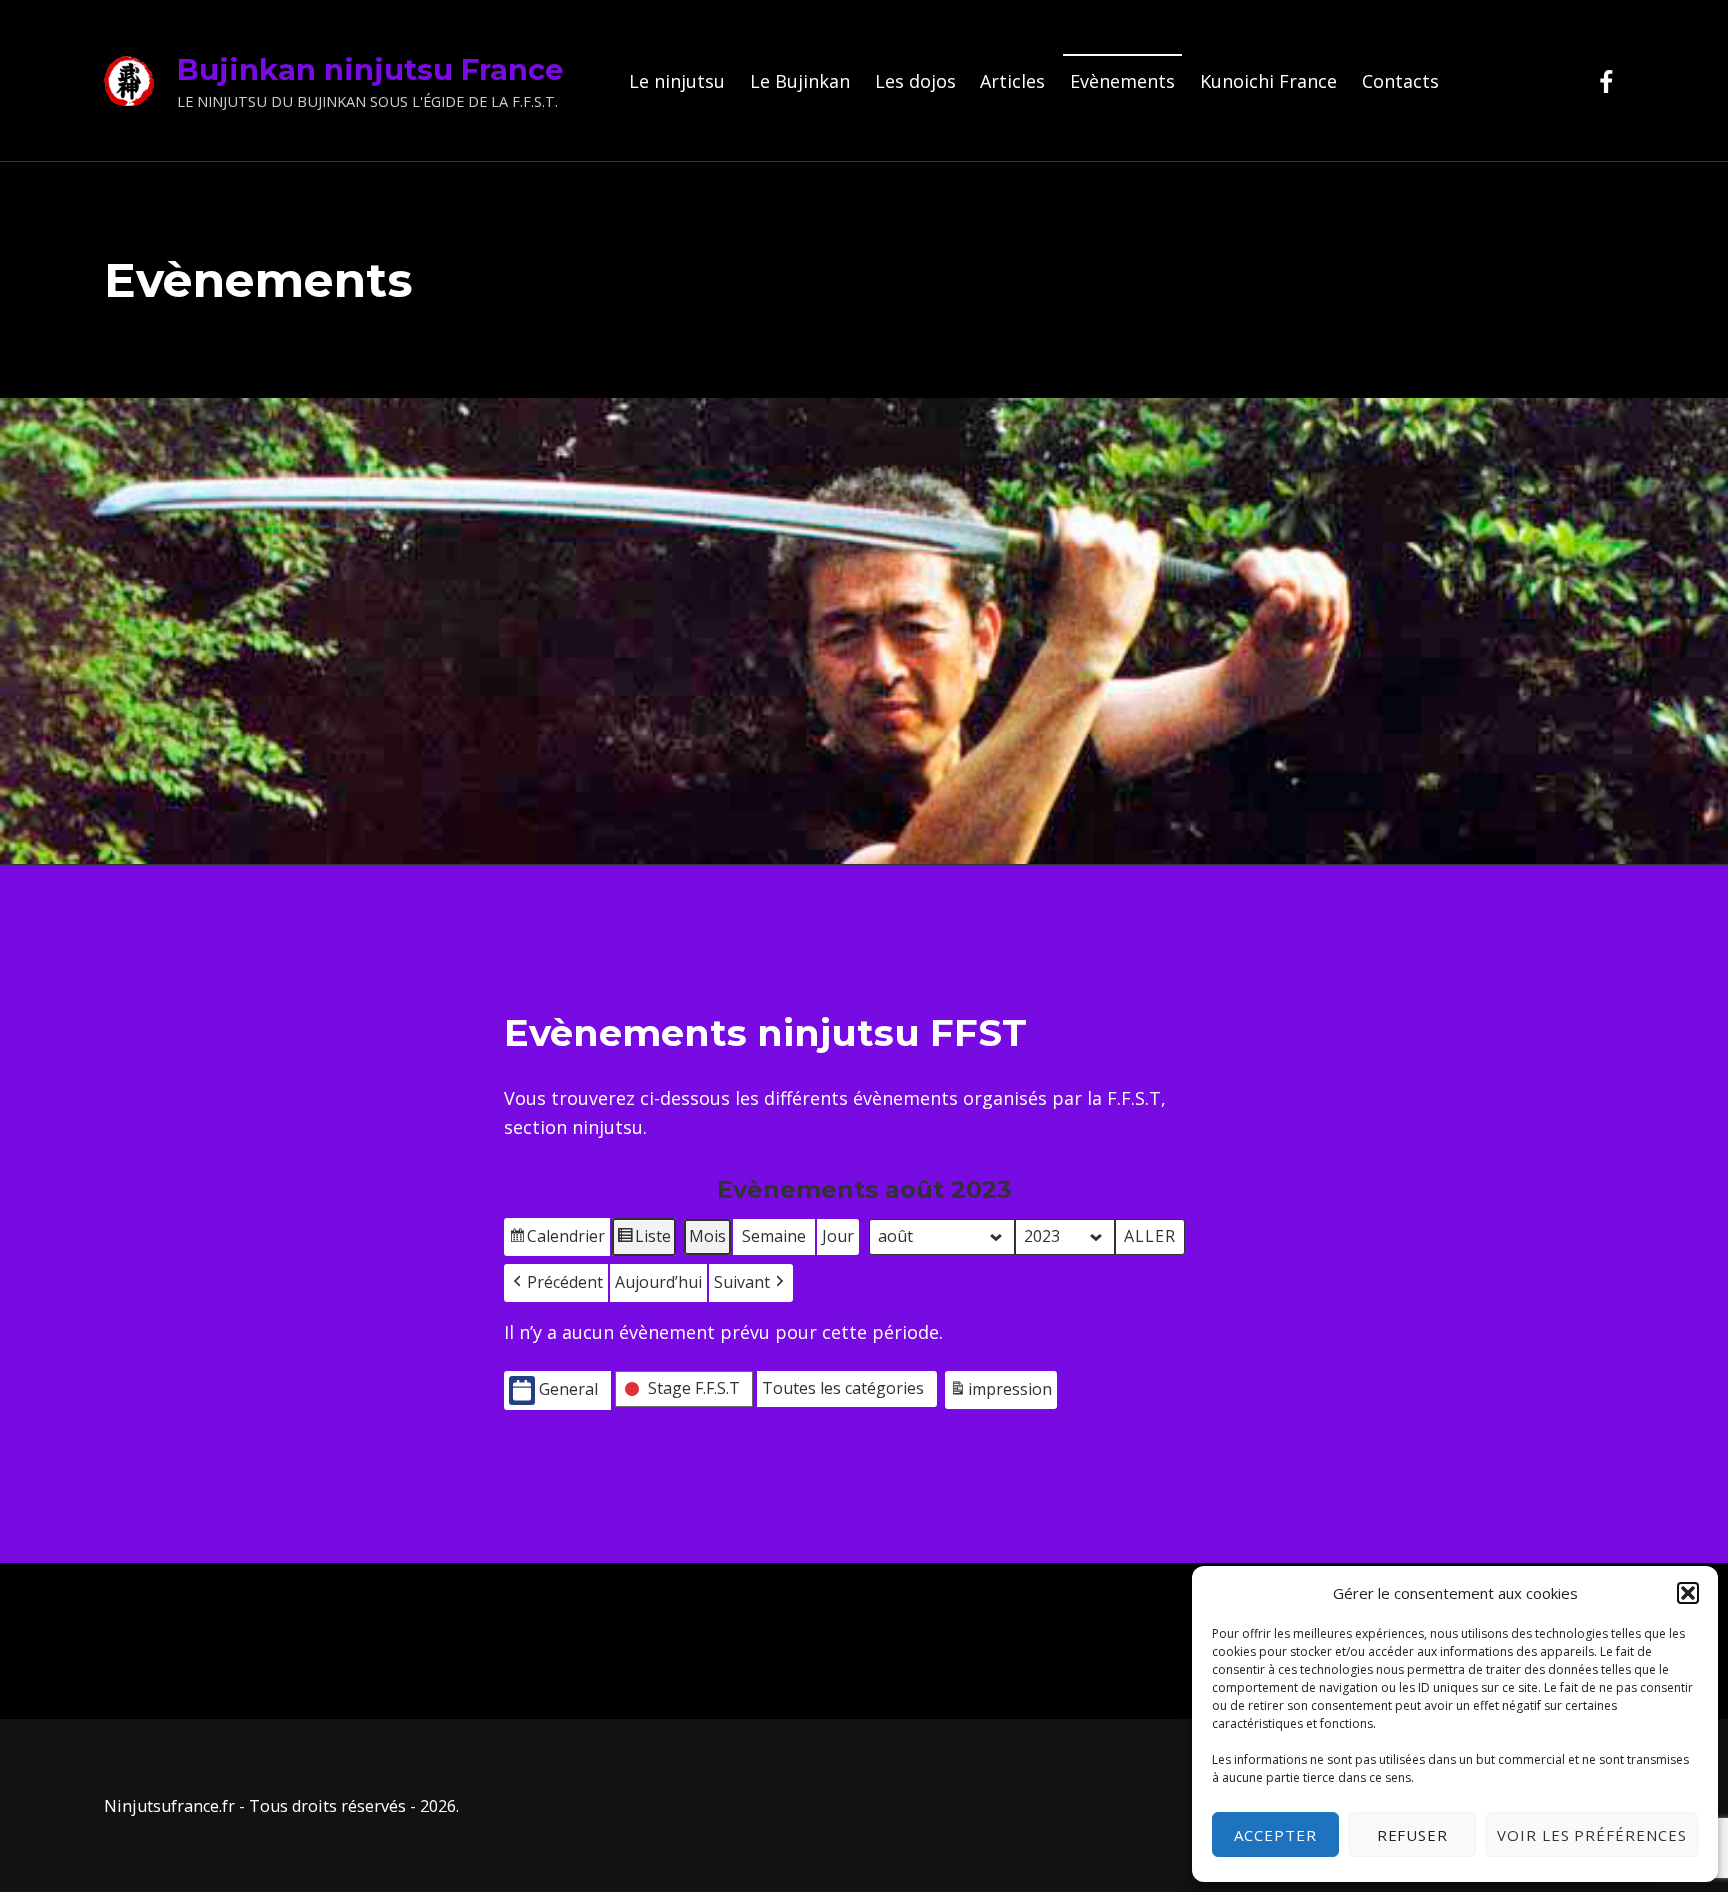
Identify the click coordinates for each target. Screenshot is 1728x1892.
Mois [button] (707, 1236)
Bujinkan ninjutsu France (370, 69)
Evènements (1122, 81)
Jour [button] (838, 1236)
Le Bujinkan (800, 81)
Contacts (1400, 81)
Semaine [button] (774, 1236)
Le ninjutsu (677, 81)
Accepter (1275, 1835)
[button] (1688, 1593)
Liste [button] (643, 1240)
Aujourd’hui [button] (658, 1282)
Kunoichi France (1268, 81)
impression (1000, 1393)
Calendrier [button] (556, 1240)
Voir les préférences (1592, 1835)
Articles (1012, 81)
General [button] (568, 1389)
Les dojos (915, 81)
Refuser (1413, 1835)
